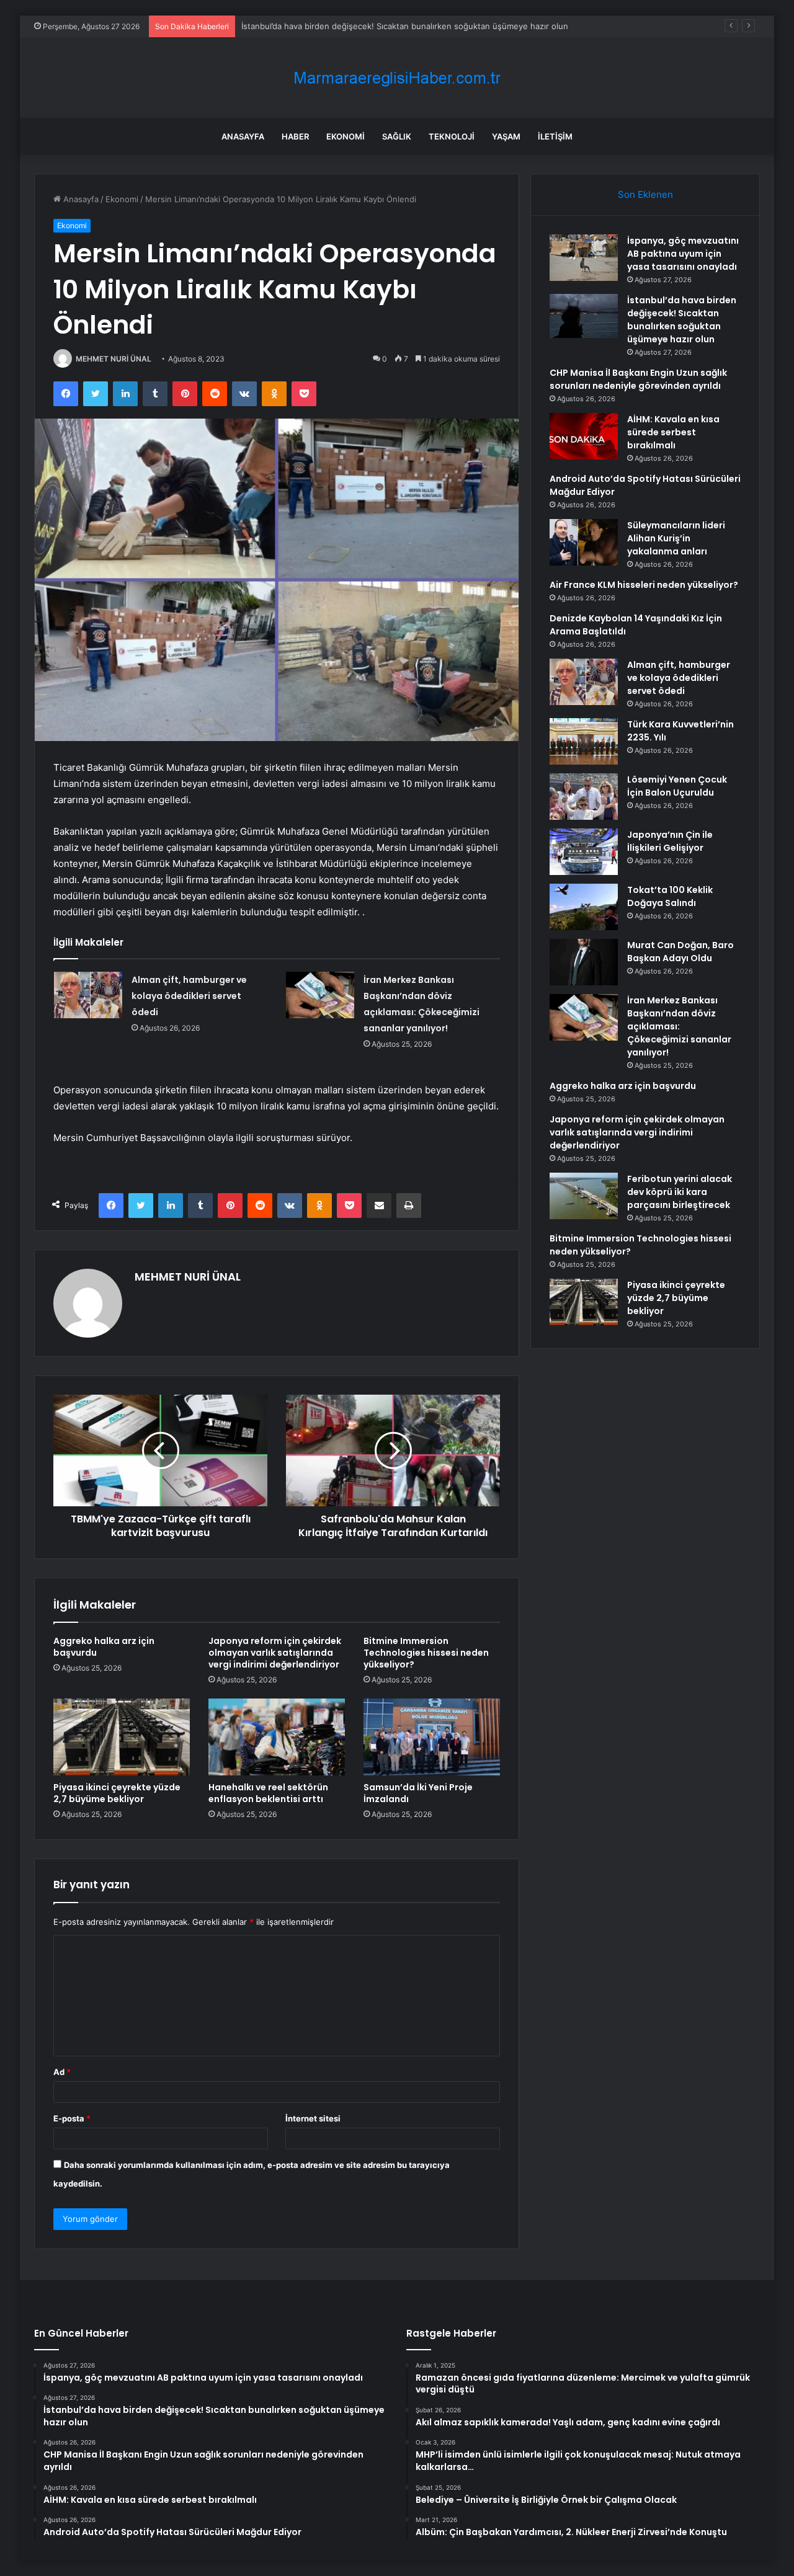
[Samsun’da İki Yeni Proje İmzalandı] (432, 1737)
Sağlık (397, 136)
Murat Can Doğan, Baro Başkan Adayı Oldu (680, 952)
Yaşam (506, 136)
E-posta (72, 2118)
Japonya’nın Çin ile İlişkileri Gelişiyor (670, 841)
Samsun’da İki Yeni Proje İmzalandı (418, 1793)
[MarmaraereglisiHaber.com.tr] (397, 78)
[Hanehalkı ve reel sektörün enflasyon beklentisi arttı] (277, 1737)
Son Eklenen (645, 194)
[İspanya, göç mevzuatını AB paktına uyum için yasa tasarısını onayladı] (584, 258)
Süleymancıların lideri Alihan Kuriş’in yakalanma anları (676, 538)
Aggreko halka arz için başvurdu (104, 1647)
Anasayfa (243, 136)
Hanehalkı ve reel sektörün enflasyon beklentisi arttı (268, 1793)
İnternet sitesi (313, 2118)
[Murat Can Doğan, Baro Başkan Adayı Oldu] (584, 962)
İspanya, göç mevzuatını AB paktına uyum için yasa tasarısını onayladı (683, 254)
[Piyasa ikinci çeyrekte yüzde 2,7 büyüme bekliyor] (122, 1737)
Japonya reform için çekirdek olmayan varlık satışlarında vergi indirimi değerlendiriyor (275, 1653)
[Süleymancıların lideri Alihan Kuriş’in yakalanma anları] (584, 542)
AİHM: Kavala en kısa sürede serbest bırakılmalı (673, 432)
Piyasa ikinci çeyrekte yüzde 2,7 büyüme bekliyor (117, 1793)
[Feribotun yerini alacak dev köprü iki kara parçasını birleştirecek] (584, 1196)
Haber (295, 136)
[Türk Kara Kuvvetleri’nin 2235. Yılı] (584, 741)
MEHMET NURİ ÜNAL (114, 359)
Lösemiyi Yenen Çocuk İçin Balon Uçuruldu (677, 786)
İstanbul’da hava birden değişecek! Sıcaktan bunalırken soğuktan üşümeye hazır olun (405, 26)
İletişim (555, 136)
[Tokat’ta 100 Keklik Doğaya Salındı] (584, 907)
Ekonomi (346, 136)
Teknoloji (452, 136)
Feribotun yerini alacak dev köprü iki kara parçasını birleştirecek (680, 1192)
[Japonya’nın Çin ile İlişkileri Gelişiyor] (584, 852)
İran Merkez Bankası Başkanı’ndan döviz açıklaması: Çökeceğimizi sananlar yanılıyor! (679, 1026)
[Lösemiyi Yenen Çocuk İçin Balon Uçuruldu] (584, 797)
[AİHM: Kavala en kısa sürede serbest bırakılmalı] (584, 436)
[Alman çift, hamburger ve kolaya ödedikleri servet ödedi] (88, 995)
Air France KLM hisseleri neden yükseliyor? (644, 585)
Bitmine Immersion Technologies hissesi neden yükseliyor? (426, 1653)
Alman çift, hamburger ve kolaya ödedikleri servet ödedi (189, 996)
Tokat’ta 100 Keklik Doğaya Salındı (670, 896)
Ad (62, 2072)
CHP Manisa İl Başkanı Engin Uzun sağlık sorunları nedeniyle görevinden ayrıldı (638, 379)
